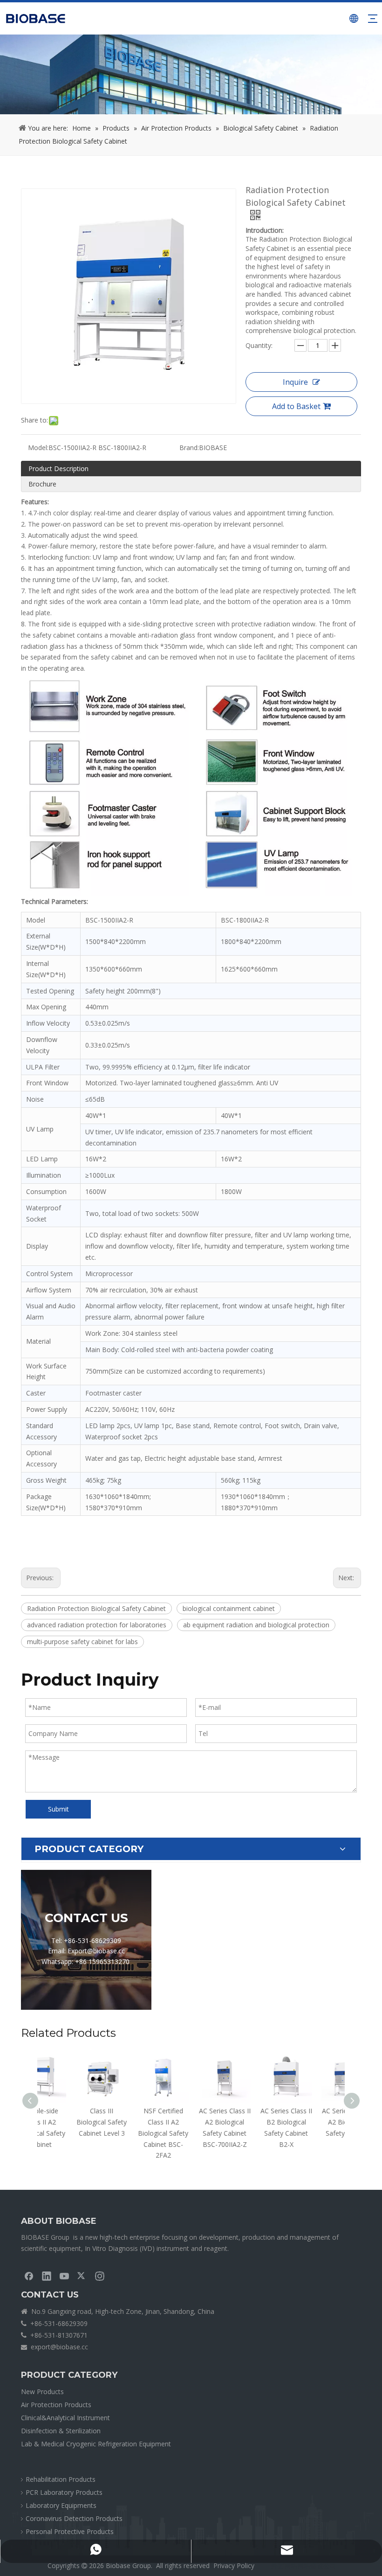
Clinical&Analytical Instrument (65, 2418)
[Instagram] (100, 2276)
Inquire (295, 382)
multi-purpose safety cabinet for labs (82, 1642)
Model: (38, 448)
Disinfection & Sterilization (61, 2431)
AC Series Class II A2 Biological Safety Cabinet (314, 2122)
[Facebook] (29, 2276)
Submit (58, 1809)
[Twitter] (82, 2276)
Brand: (189, 448)
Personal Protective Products (70, 2531)
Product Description (58, 469)
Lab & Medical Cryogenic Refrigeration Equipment (96, 2444)
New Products (42, 2392)
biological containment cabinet (229, 1608)
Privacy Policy (234, 2566)
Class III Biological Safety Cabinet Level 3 (68, 2122)
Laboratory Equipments (61, 2505)
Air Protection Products (56, 2405)
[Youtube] (64, 2276)
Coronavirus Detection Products (74, 2518)
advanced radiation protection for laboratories (97, 1625)
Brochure (42, 484)
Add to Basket (296, 406)
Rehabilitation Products (61, 2479)
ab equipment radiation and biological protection (256, 1625)
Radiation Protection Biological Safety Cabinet (96, 1608)
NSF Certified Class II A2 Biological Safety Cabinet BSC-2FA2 (130, 2133)
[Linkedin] (47, 2276)
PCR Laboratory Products (64, 2492)
